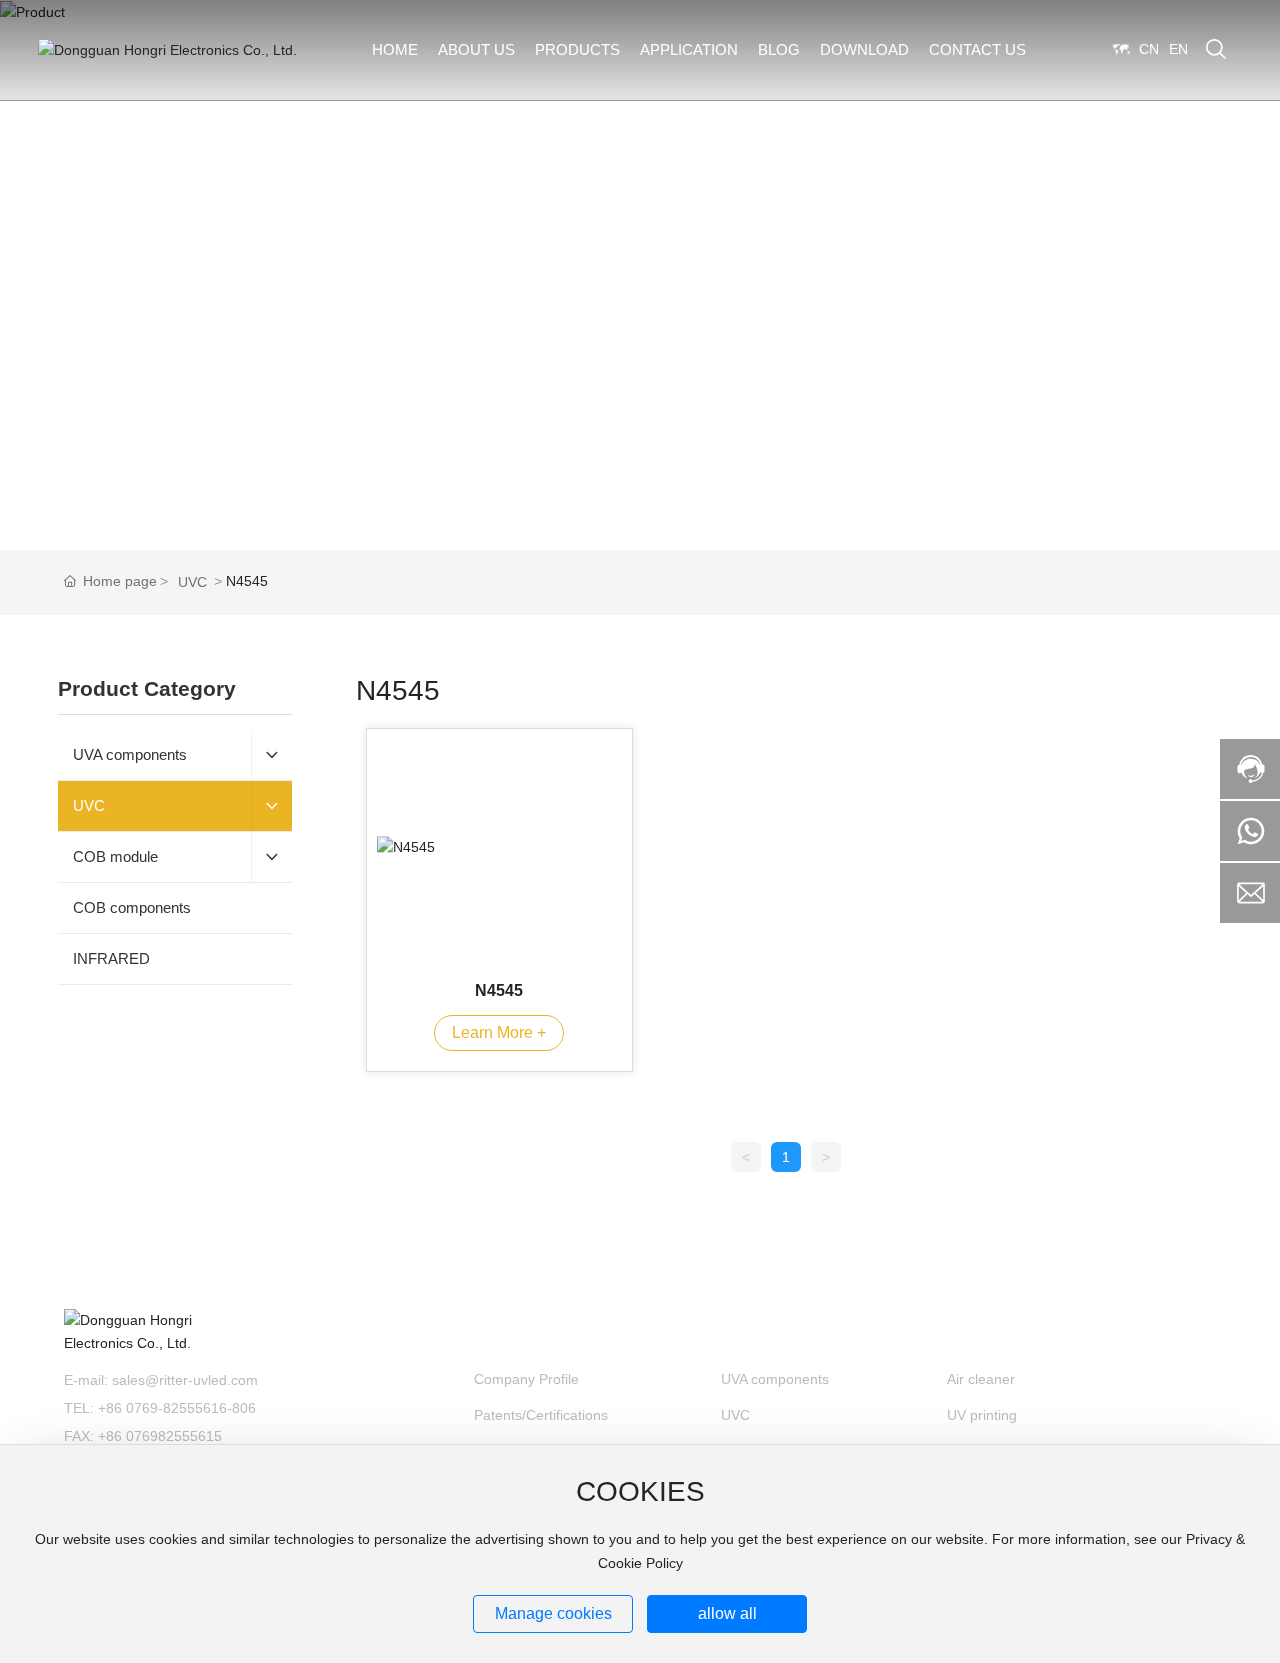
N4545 (499, 990)
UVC (192, 582)
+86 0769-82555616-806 (177, 1408)
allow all (727, 1613)
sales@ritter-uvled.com (185, 1380)
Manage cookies (553, 1613)
